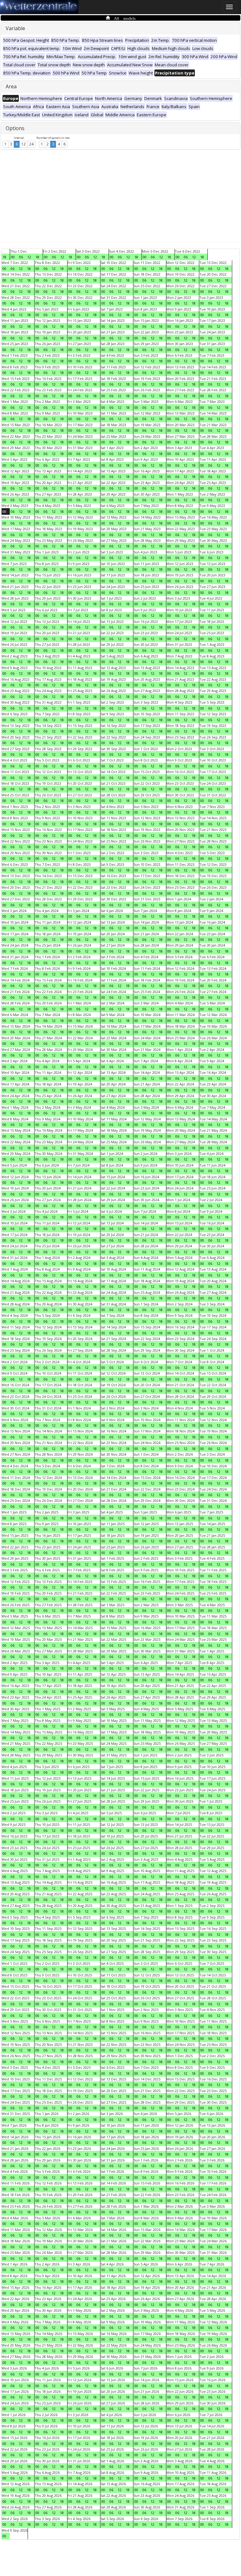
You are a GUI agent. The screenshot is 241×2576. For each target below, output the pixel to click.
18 (4, 257)
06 (21, 257)
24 (31, 144)
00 (13, 257)
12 (24, 144)
